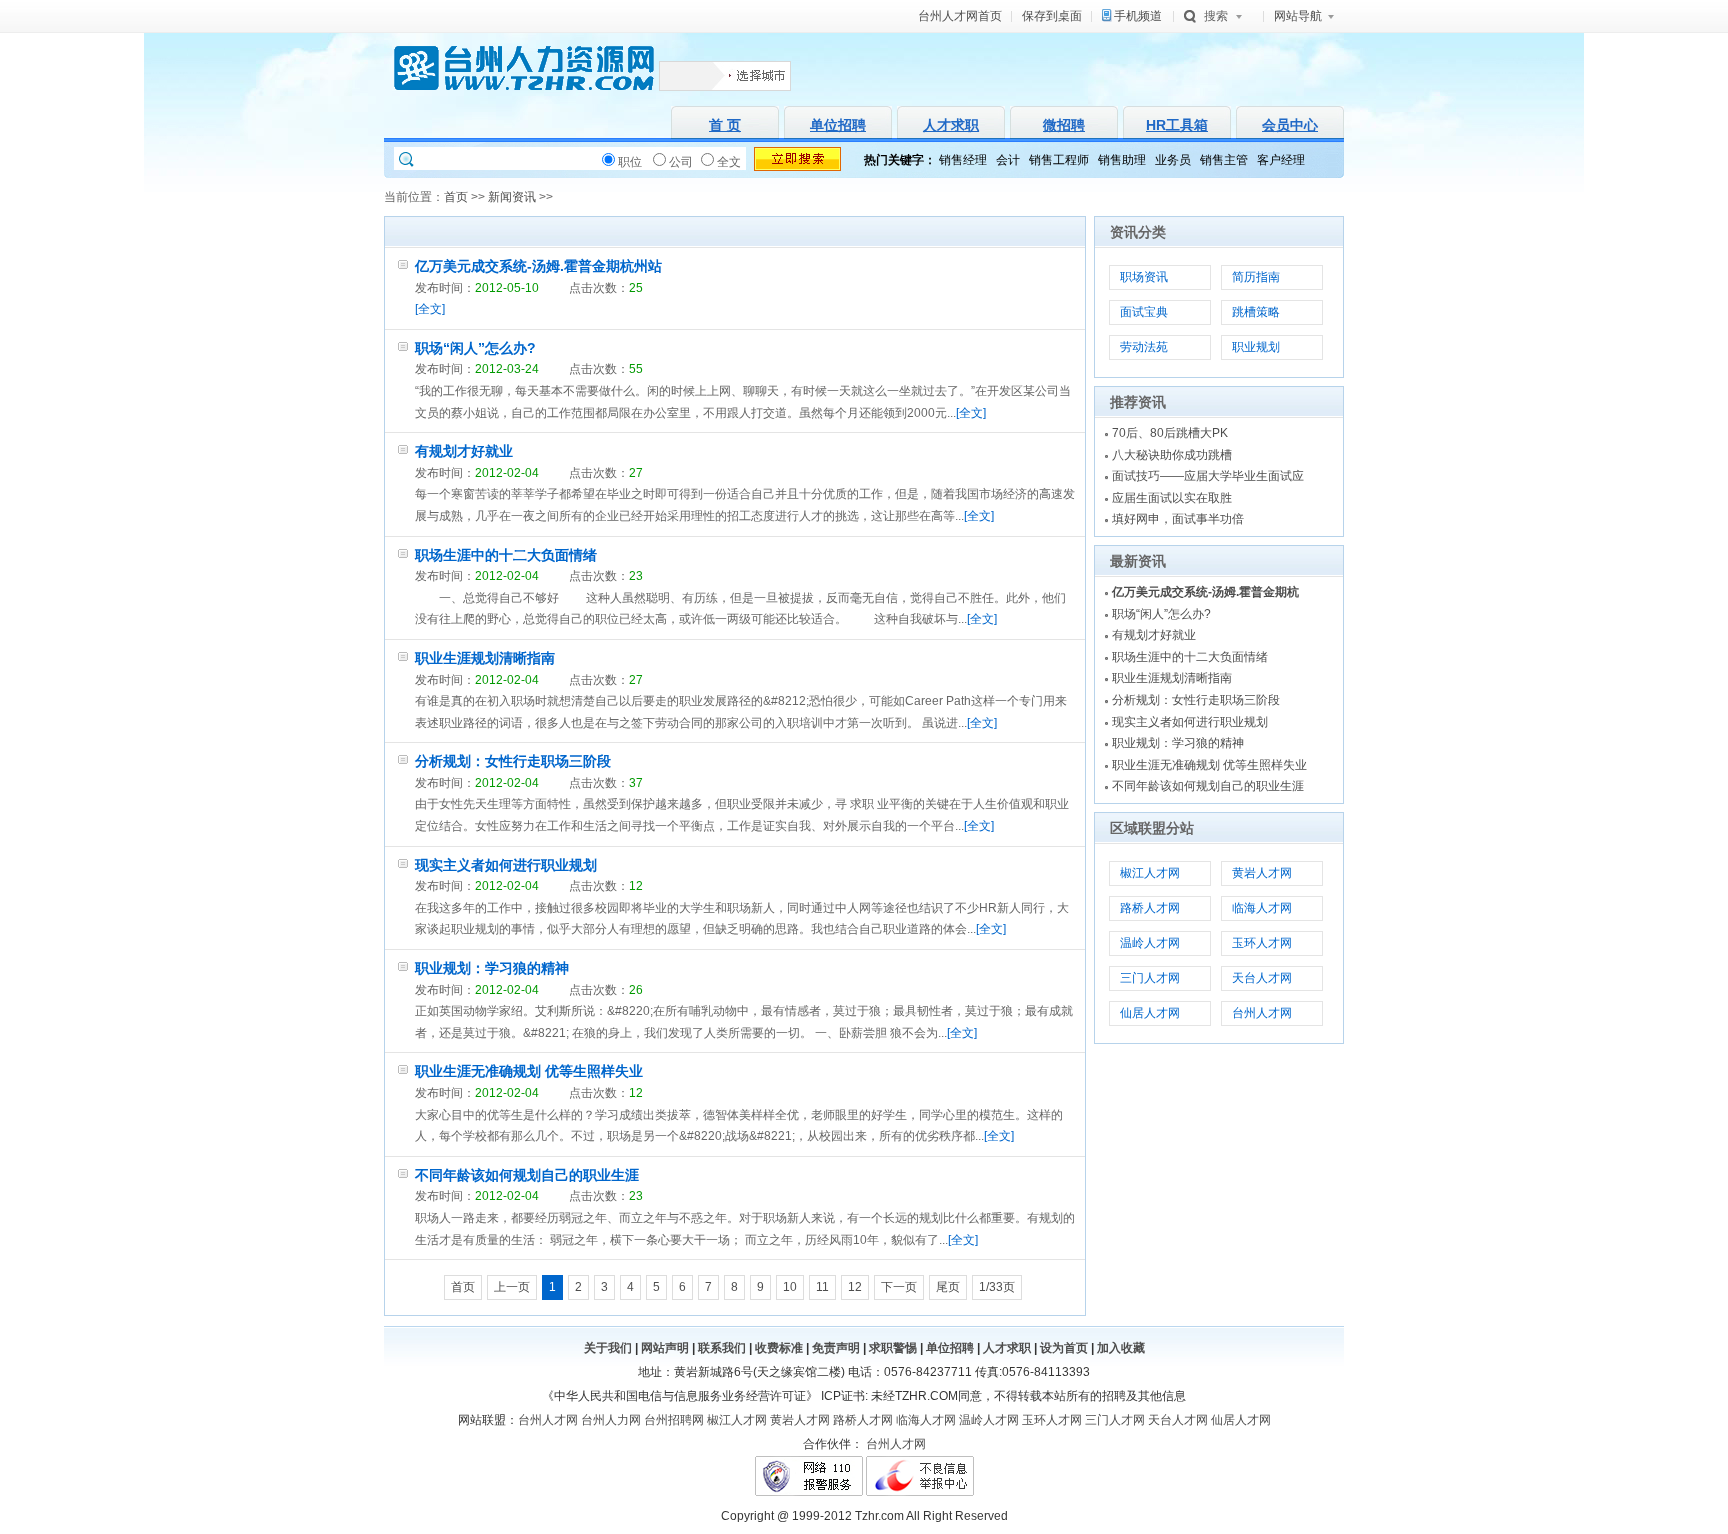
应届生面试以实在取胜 (1172, 498)
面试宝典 (1144, 312)
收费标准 (779, 1348)
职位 (630, 162)
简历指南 (1256, 277)
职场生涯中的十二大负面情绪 (506, 555)
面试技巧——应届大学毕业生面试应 (1208, 476)
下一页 (899, 1287)
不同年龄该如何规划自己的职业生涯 (527, 1175)
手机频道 (1138, 16)
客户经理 (1281, 160)
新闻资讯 (512, 197)
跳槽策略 (1256, 312)
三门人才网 (1150, 978)
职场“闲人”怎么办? (475, 348)
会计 (1008, 160)
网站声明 (665, 1348)
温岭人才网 (1150, 943)
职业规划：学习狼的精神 (492, 968)
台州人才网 (1262, 1013)
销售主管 (1224, 160)
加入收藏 (1121, 1348)
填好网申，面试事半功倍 (1178, 519)
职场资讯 (1144, 277)
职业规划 (1256, 347)
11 (822, 1287)
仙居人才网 (1150, 1013)
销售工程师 (1059, 160)
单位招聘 (950, 1348)
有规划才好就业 (464, 451)
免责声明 (836, 1348)
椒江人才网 (1150, 873)
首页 (456, 197)
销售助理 (1122, 160)
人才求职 (1007, 1348)
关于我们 (608, 1348)
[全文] (430, 309)
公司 (681, 162)
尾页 (948, 1287)
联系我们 (722, 1348)
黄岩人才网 (1262, 873)
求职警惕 (893, 1348)
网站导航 (1298, 16)
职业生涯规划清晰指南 (485, 658)
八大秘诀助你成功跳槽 (1172, 455)
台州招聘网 (674, 1420)
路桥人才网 (1150, 908)
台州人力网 (611, 1420)
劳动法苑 (1144, 347)
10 (790, 1287)
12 (855, 1287)
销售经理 (963, 160)
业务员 (1173, 160)
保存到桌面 (1052, 16)
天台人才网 (1262, 978)
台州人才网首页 (960, 16)
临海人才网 (1262, 908)
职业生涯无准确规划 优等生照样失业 (529, 1071)
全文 (729, 162)
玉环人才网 (1262, 943)
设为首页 (1064, 1348)
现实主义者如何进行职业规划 (506, 865)
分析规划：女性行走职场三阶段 (513, 761)
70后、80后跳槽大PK (1170, 433)
